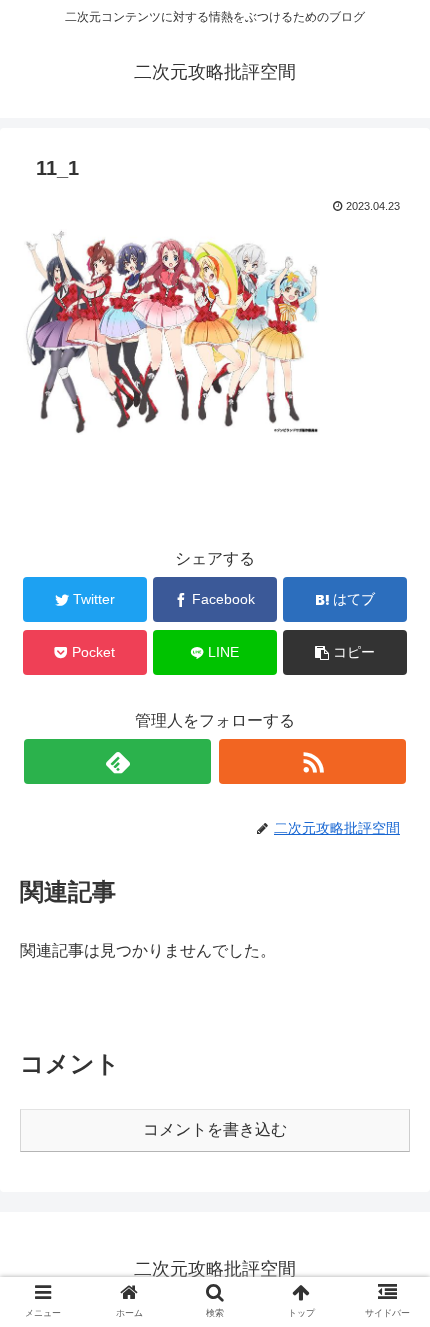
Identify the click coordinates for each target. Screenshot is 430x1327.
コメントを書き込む (215, 1129)
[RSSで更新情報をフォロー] (312, 761)
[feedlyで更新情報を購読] (117, 761)
